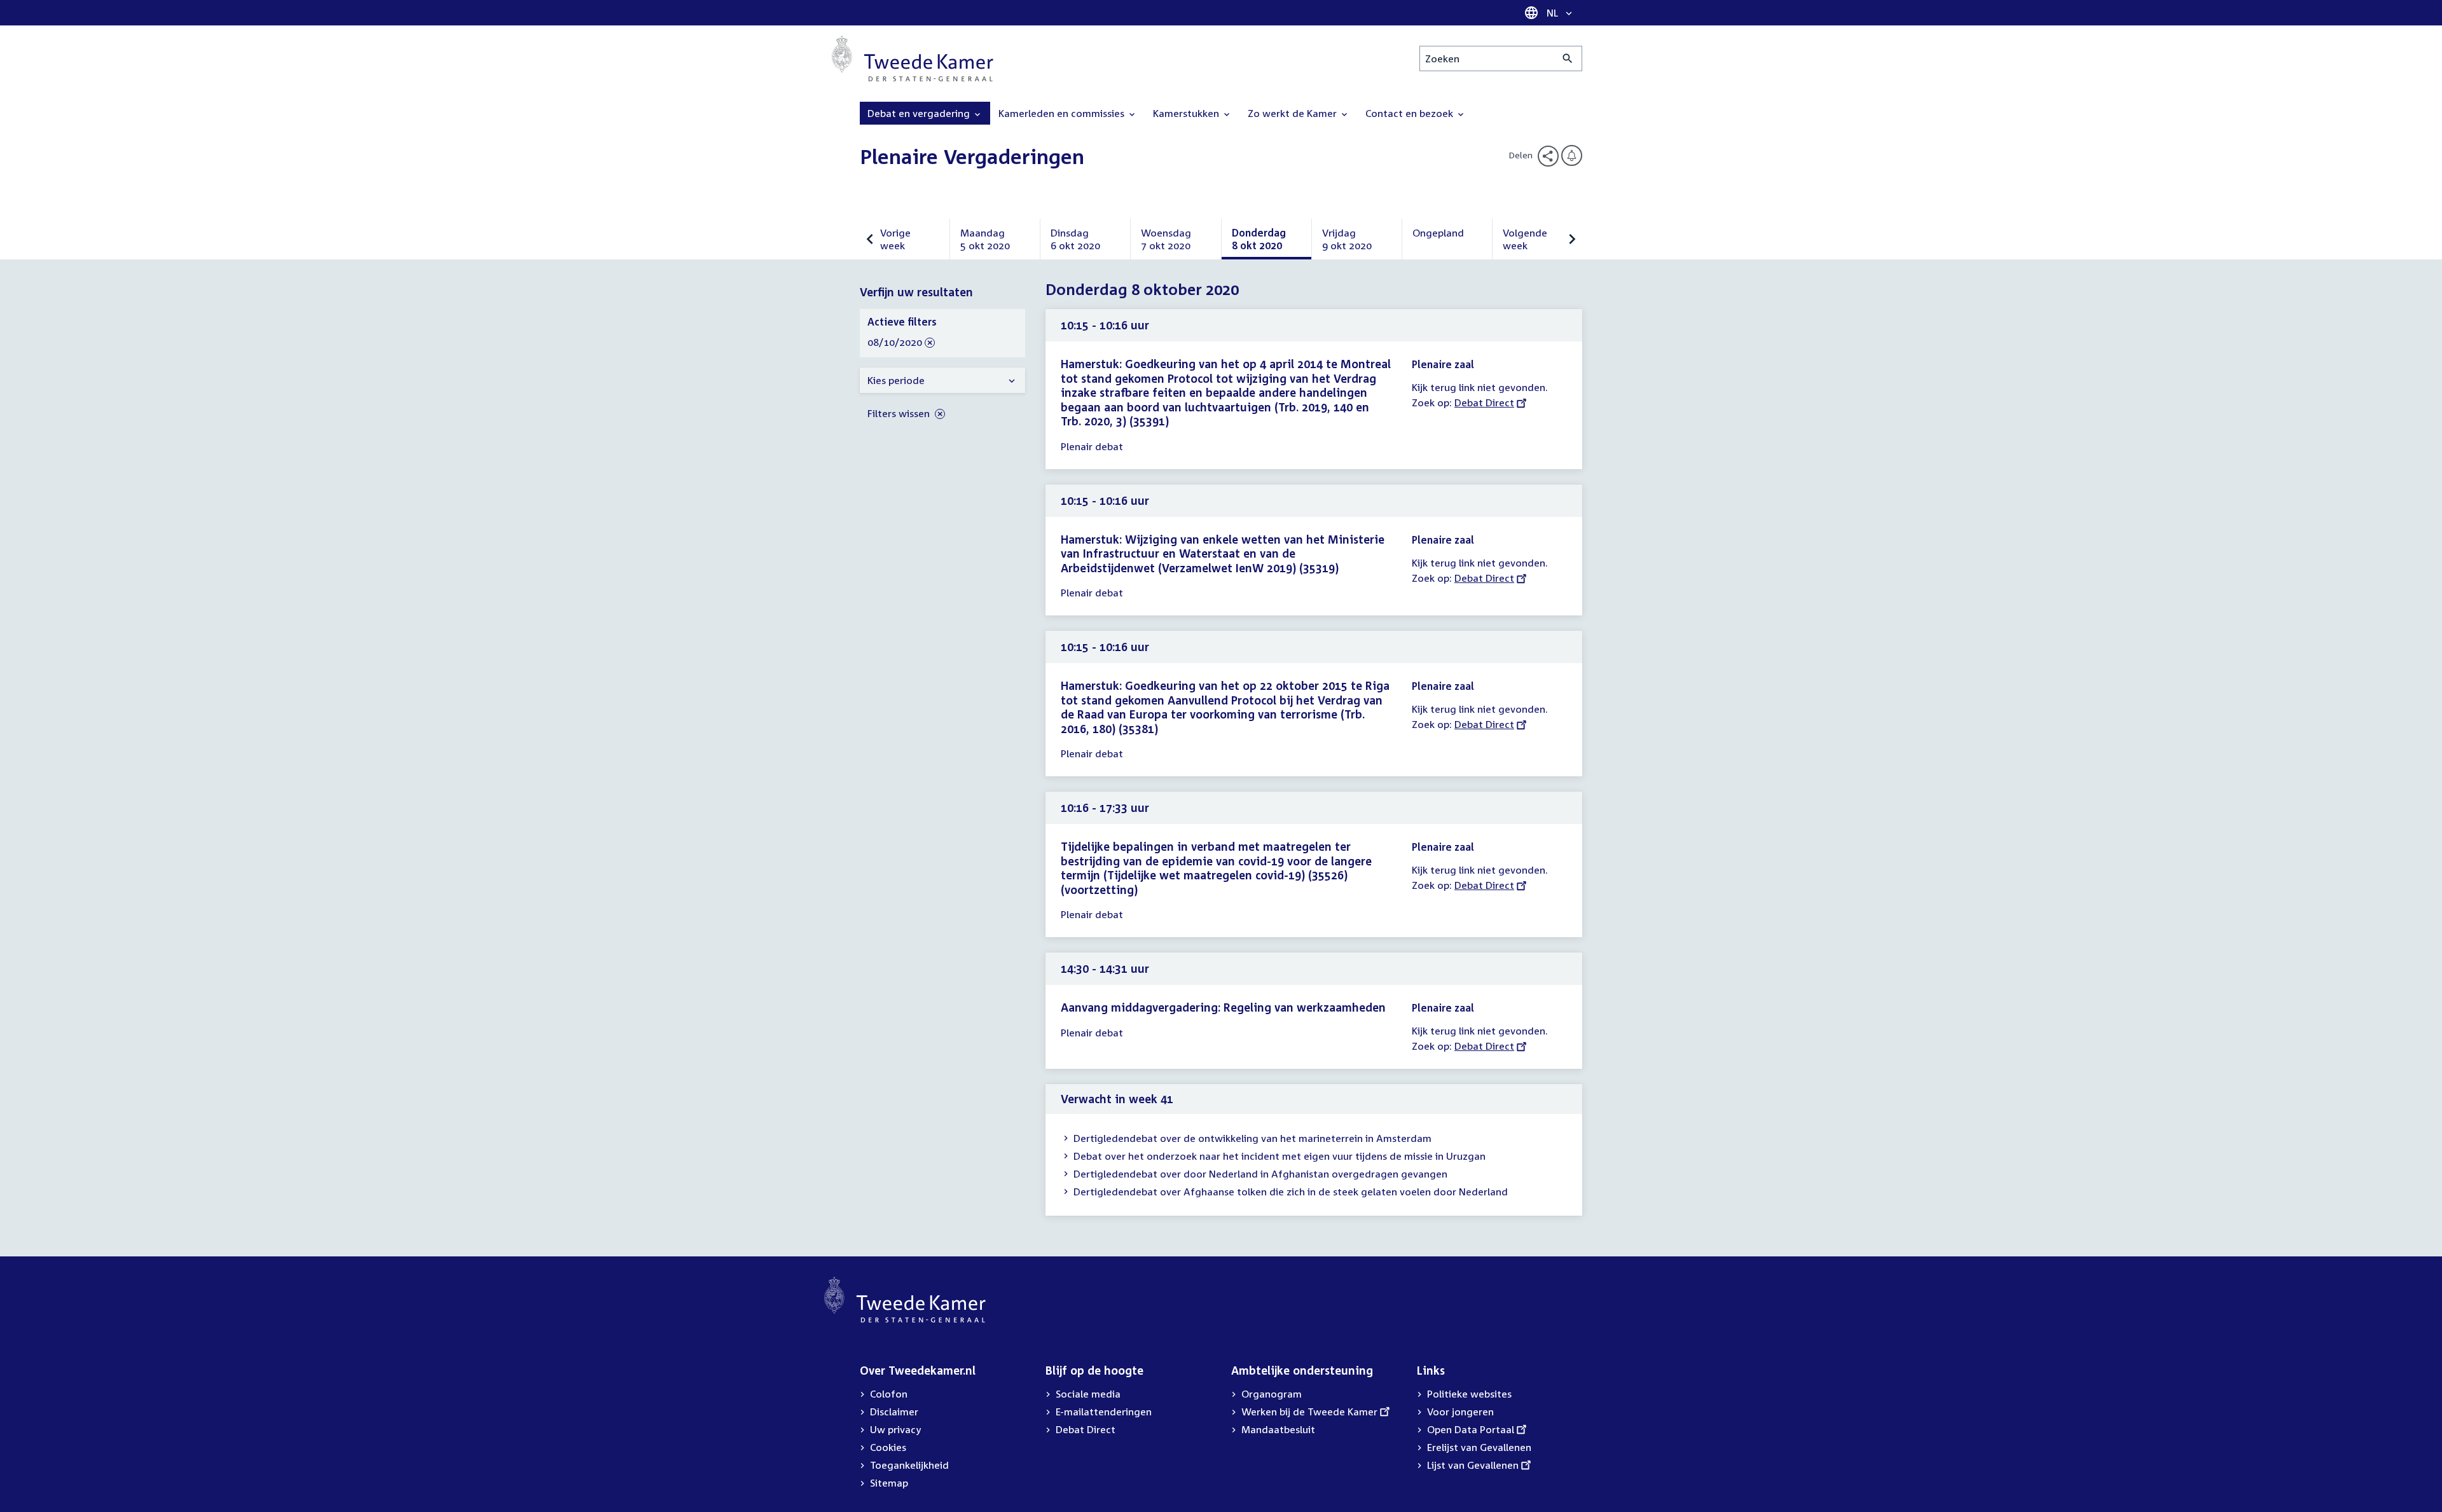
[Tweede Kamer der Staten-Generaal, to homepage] (913, 58)
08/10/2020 (895, 343)
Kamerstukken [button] (1187, 113)
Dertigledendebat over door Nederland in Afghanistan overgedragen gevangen (1260, 1174)
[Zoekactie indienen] (1568, 58)
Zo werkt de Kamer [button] (1293, 113)
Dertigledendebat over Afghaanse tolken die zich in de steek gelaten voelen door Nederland (1291, 1192)
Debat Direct (1484, 402)
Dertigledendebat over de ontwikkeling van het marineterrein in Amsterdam (1252, 1138)
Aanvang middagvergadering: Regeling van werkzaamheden (1223, 1007)
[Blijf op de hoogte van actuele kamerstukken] (1572, 155)
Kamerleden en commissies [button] (1063, 113)
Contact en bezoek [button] (1411, 113)
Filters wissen (900, 413)
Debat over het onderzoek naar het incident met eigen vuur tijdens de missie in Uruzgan (1280, 1156)
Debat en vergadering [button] (920, 113)
